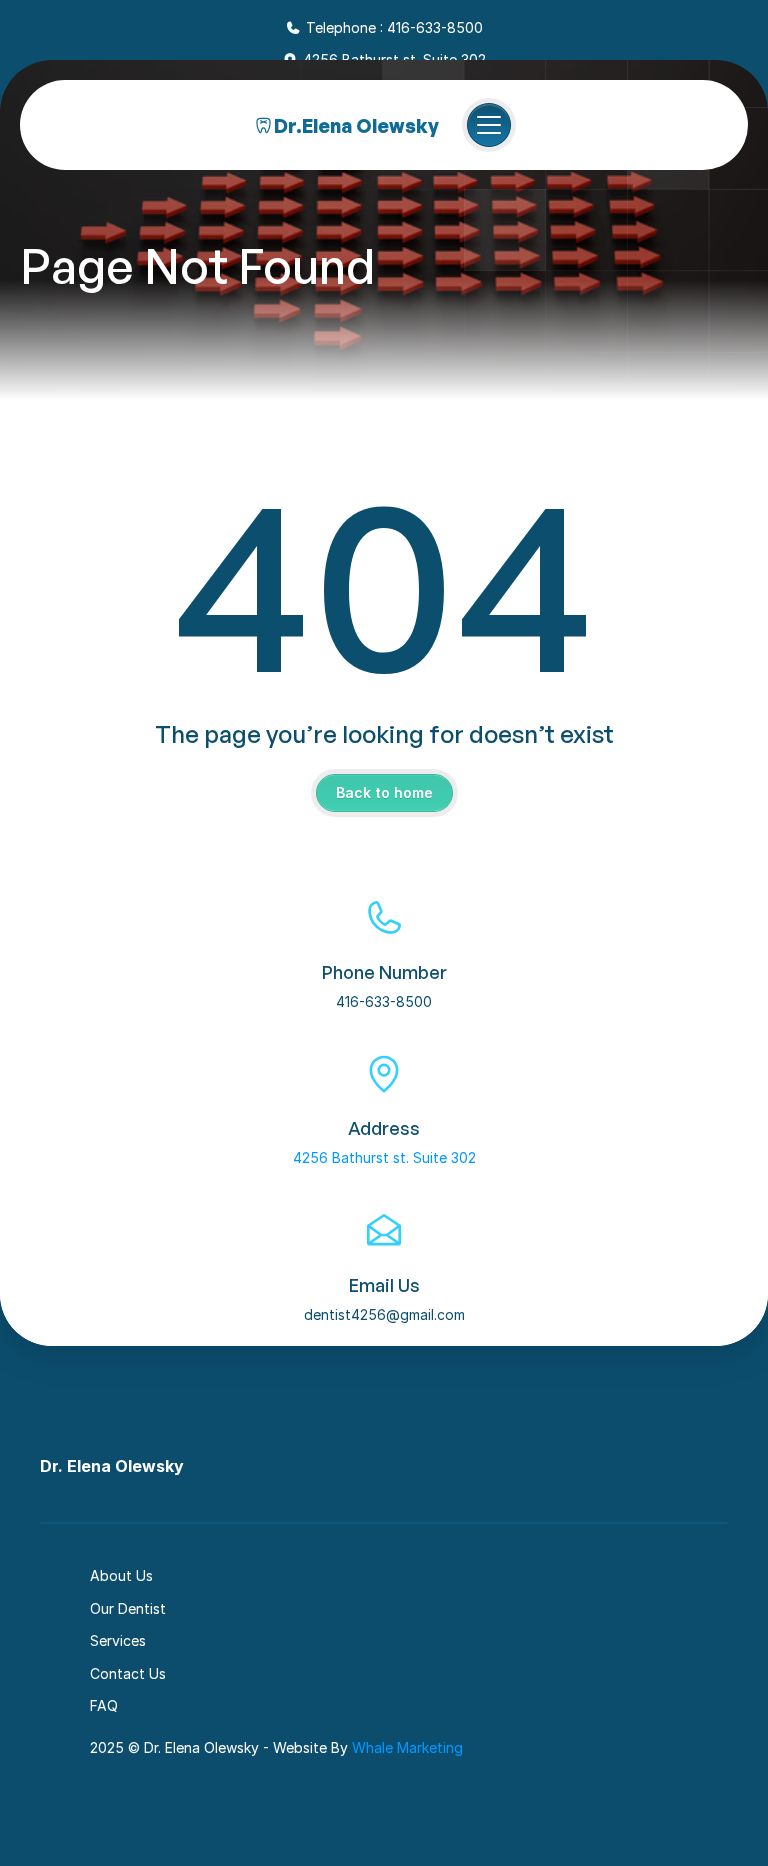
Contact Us (128, 1673)
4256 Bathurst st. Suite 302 (384, 1157)
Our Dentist (128, 1608)
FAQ (104, 1705)
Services (118, 1640)
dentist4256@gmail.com (384, 1314)
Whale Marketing (407, 1747)
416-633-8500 (384, 1001)
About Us (121, 1575)
